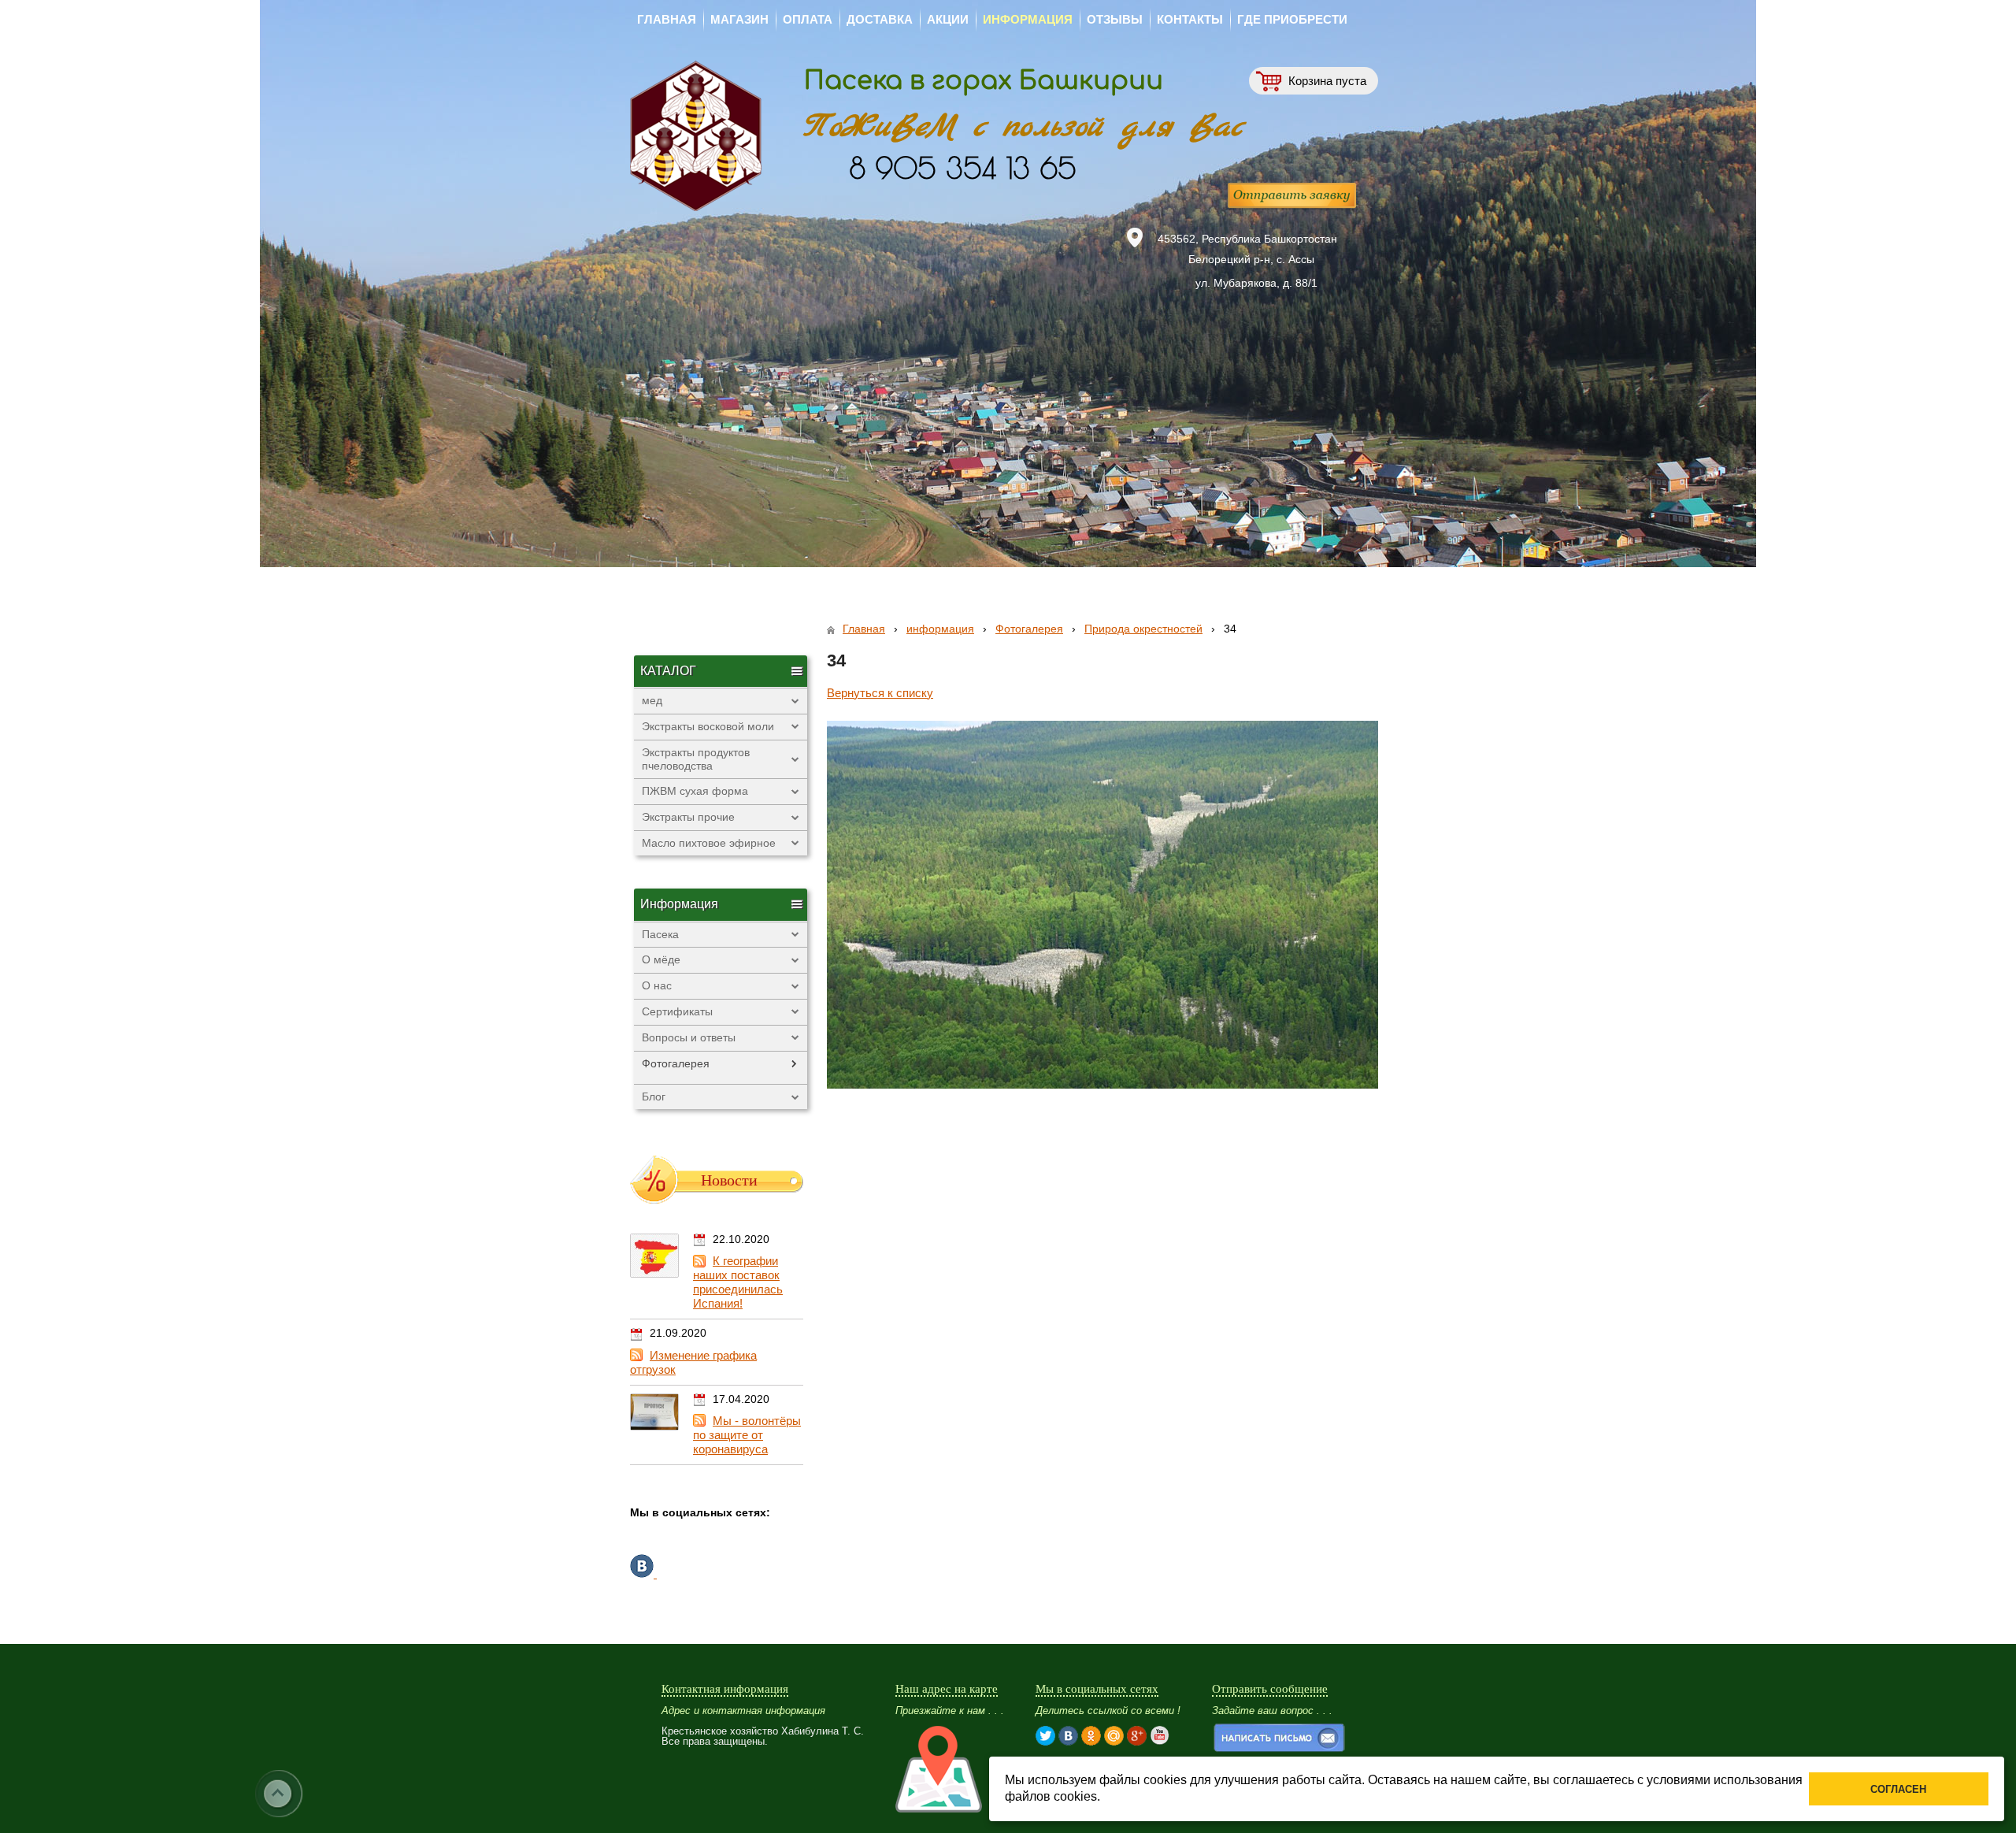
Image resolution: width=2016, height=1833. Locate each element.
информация (940, 629)
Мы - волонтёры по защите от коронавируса (747, 1435)
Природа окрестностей (1143, 629)
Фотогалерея (1029, 629)
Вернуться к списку (880, 693)
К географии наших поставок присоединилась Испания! (738, 1282)
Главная (864, 629)
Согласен (1898, 1789)
